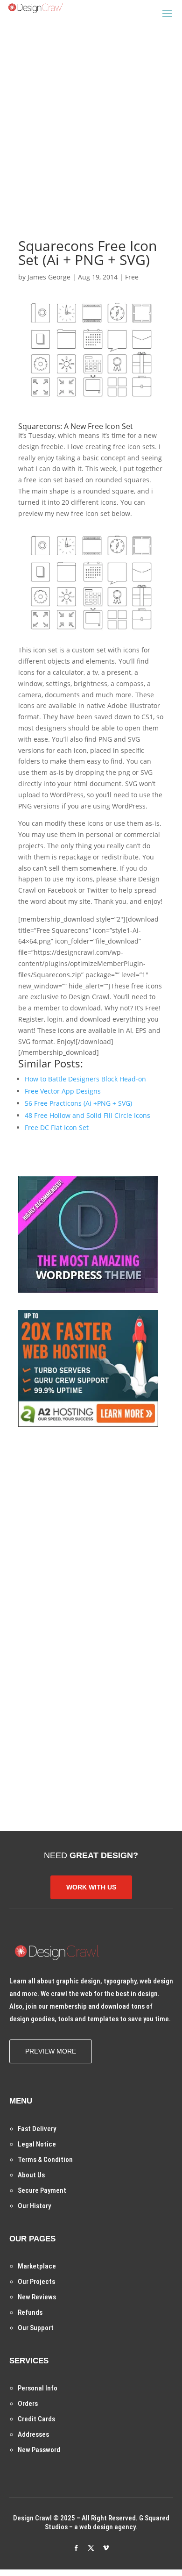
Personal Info (38, 2388)
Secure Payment (42, 2190)
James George (49, 277)
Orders (28, 2404)
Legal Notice (37, 2144)
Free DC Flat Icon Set (57, 1127)
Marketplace (37, 2266)
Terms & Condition (45, 2160)
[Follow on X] (91, 2548)
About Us (31, 2175)
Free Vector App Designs (63, 1091)
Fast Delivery (37, 2129)
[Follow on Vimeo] (106, 2548)
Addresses (33, 2434)
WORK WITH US (91, 1887)
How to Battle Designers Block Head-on (85, 1079)
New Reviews (37, 2297)
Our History (34, 2206)
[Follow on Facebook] (76, 2548)
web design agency (107, 2527)
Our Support (36, 2328)
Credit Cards (36, 2419)
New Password (39, 2450)
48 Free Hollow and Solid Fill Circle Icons (87, 1115)
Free (132, 277)
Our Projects (36, 2282)
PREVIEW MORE (51, 2051)
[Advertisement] (91, 116)
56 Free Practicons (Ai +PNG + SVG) (78, 1103)
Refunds (30, 2312)
